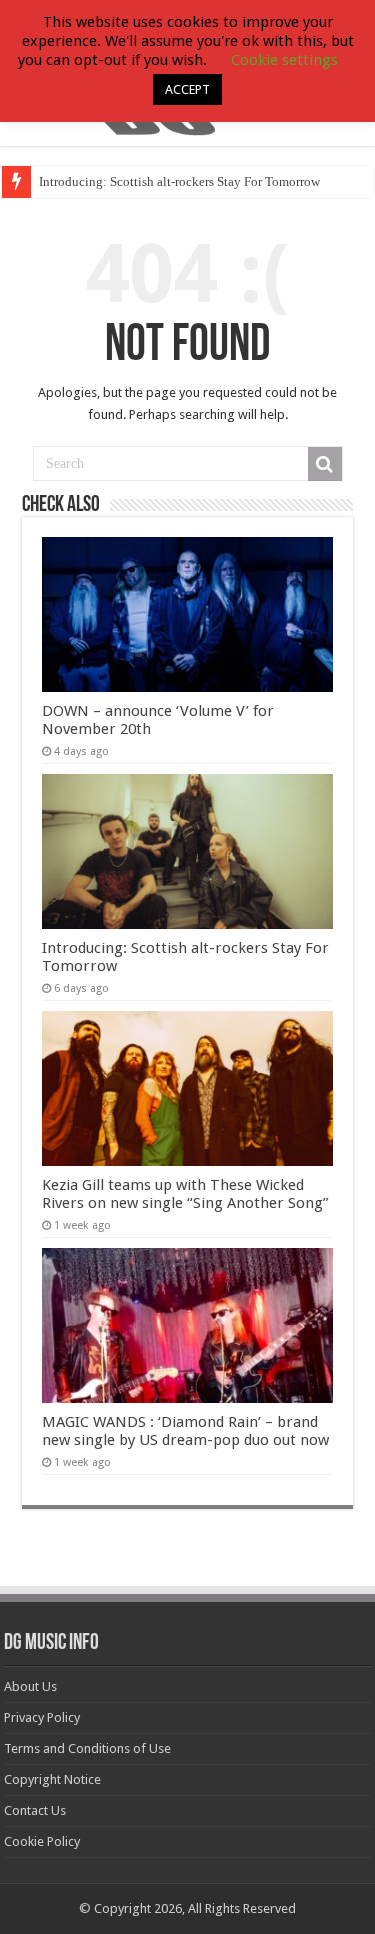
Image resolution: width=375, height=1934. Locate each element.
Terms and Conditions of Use (87, 1748)
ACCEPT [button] (187, 89)
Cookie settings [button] (284, 60)
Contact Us (35, 1810)
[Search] (325, 464)
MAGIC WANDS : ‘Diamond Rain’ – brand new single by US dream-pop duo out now (185, 1431)
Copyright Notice (52, 1779)
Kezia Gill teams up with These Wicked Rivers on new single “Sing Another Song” (185, 1194)
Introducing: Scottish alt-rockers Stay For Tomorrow (179, 181)
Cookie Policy (42, 1841)
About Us (30, 1686)
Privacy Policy (42, 1717)
